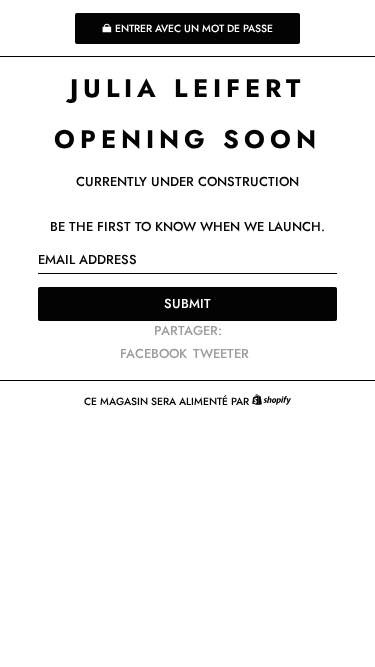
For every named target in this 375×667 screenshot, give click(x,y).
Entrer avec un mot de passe (194, 28)
